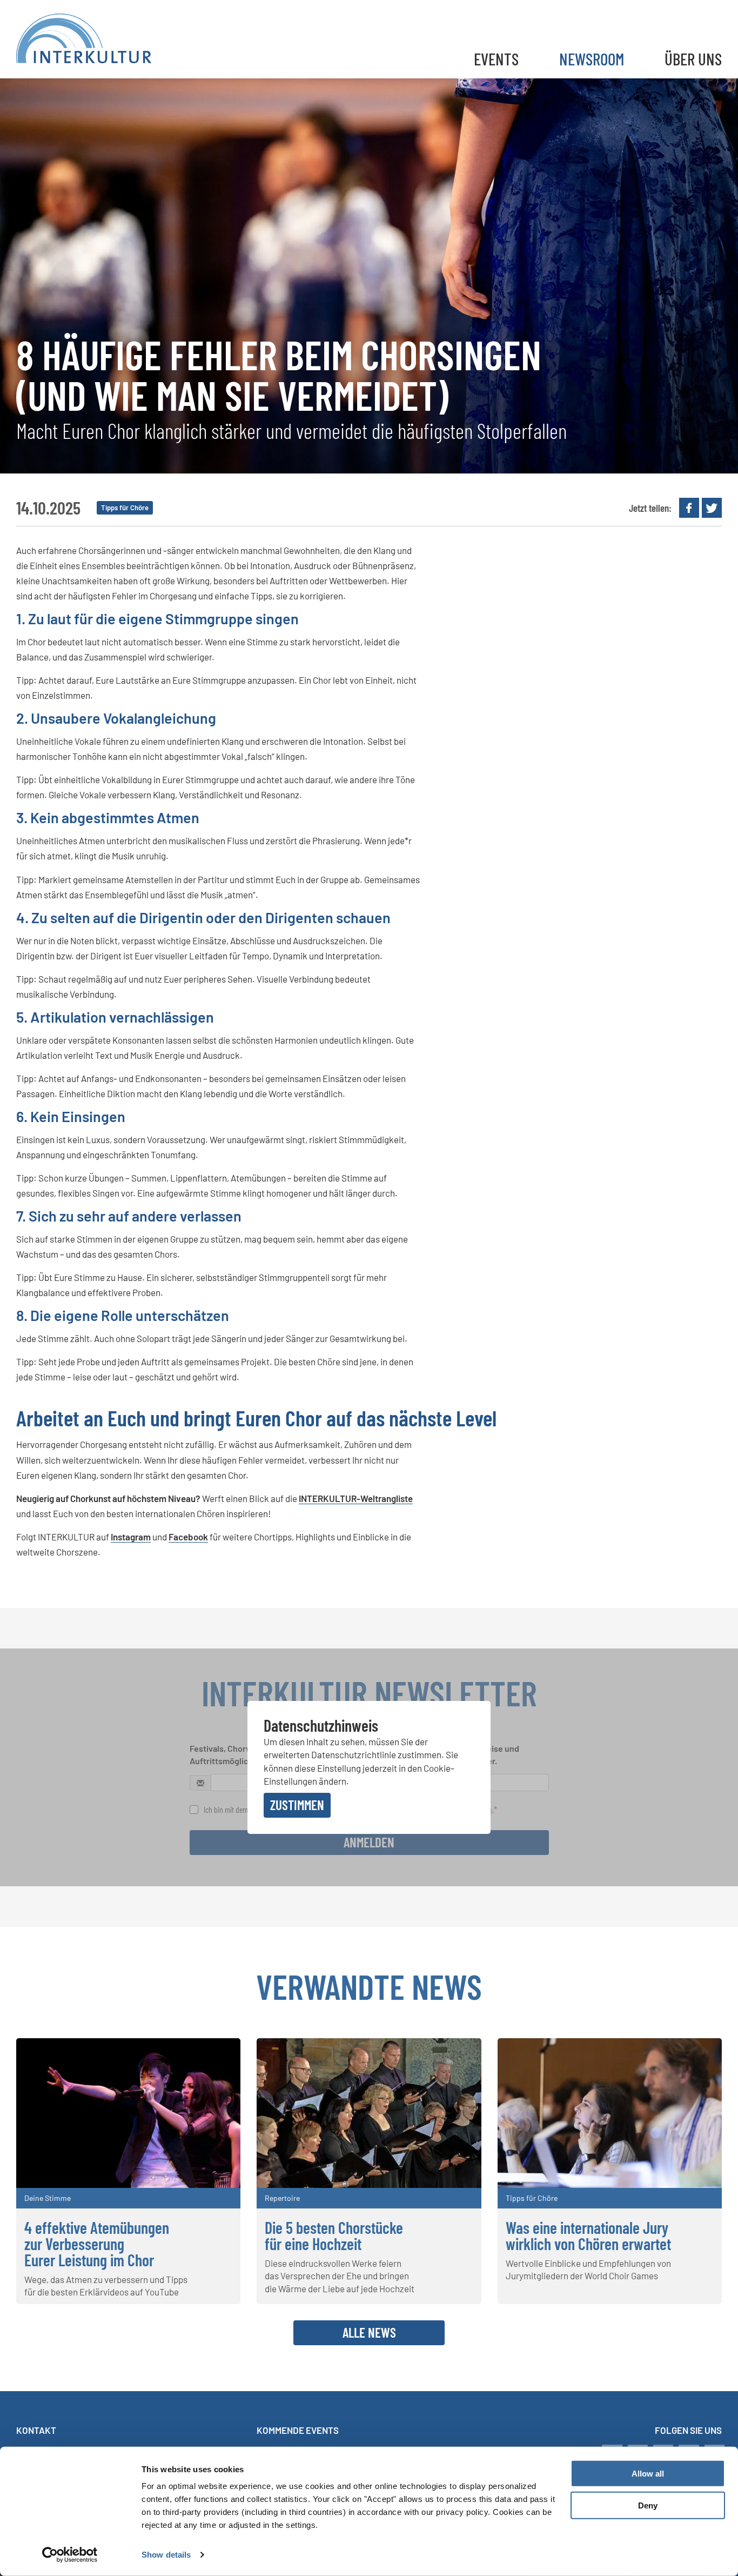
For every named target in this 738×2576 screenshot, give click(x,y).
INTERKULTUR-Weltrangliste (356, 1498)
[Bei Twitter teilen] (712, 508)
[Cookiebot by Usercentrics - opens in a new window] (70, 2555)
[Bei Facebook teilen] (689, 508)
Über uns (693, 59)
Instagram (131, 1537)
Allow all (648, 2474)
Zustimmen (297, 1805)
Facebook (188, 1537)
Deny (648, 2505)
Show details (166, 2555)
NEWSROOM (592, 59)
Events (496, 59)
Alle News (369, 2332)
